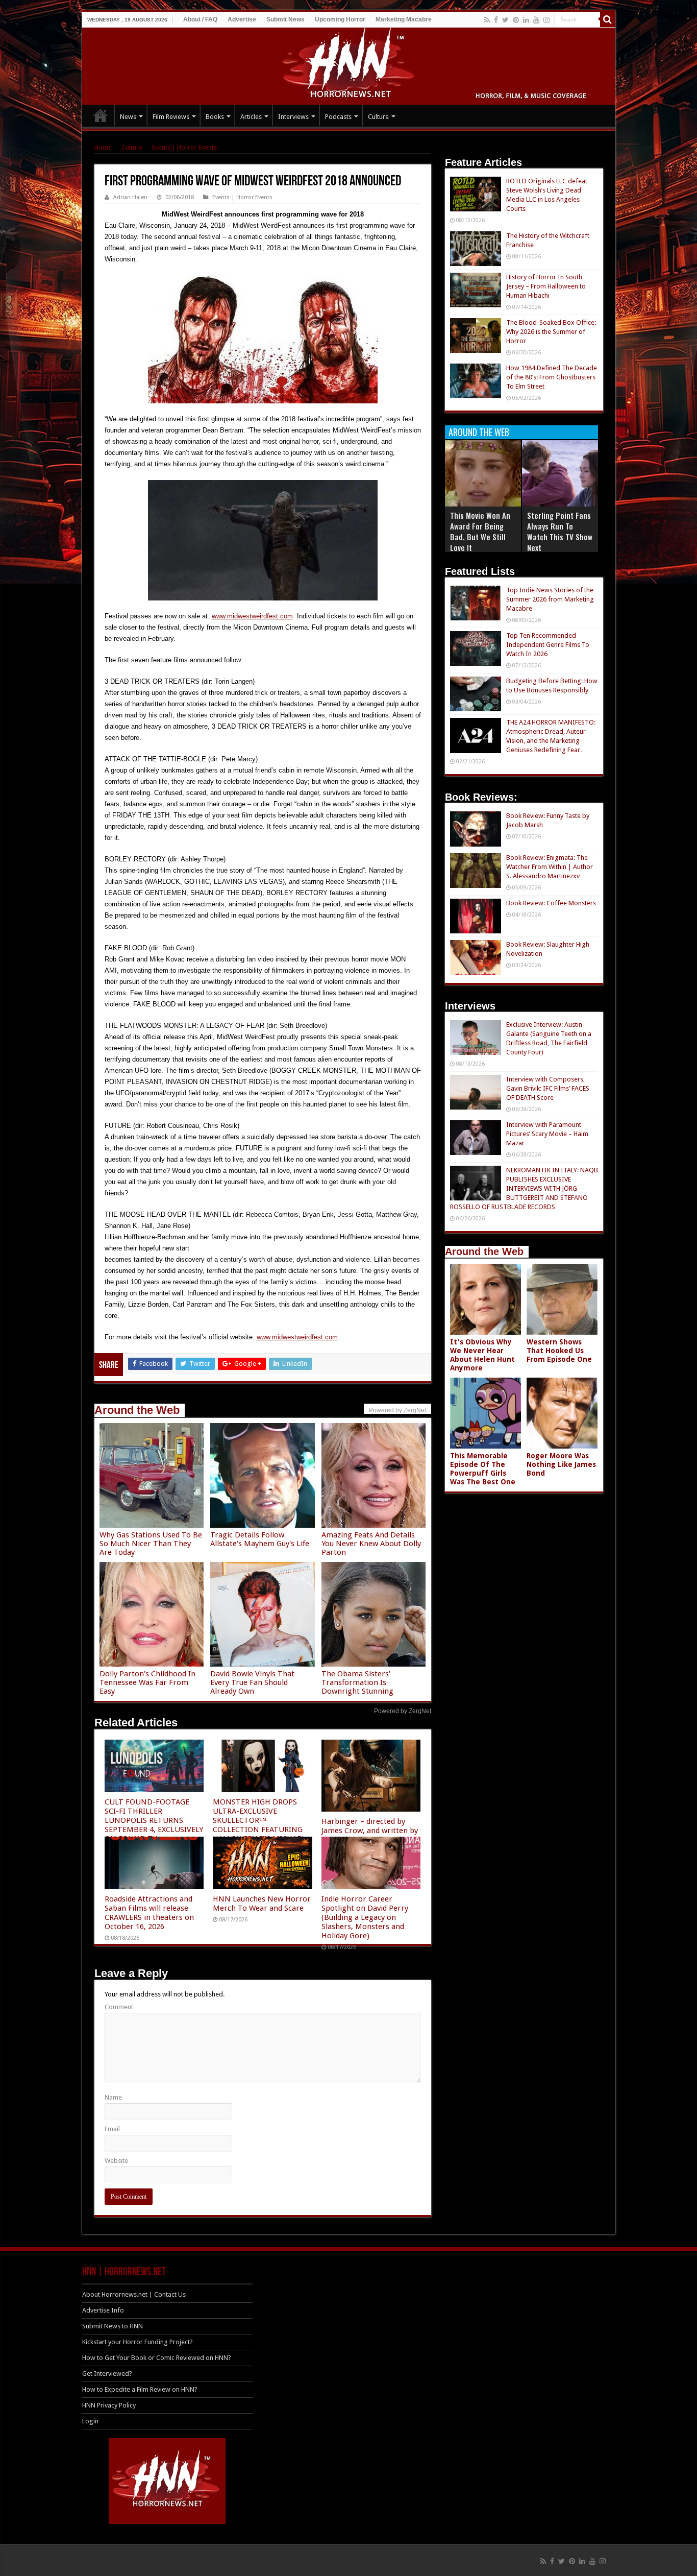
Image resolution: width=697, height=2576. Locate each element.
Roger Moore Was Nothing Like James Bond (561, 1464)
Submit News (285, 19)
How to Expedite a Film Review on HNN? (140, 2389)
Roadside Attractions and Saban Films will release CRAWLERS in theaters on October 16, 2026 (149, 1913)
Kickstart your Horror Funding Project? (138, 2342)
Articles (251, 117)
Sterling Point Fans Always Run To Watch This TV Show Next (560, 531)
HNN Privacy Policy (109, 2405)
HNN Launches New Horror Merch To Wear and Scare (262, 1904)
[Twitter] (505, 20)
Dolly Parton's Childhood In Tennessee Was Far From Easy (147, 1682)
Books (215, 117)
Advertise (242, 19)
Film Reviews (171, 117)
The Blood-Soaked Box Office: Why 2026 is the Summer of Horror (551, 332)
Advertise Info (103, 2310)
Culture (378, 117)
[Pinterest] (516, 20)
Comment (119, 2007)
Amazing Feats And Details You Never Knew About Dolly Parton (371, 1544)
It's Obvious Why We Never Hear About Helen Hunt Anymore (482, 1355)
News (128, 117)
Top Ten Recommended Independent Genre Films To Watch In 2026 (548, 645)
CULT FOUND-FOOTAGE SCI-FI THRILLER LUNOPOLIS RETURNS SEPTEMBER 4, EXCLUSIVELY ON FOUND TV (154, 1820)
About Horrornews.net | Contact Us (134, 2294)
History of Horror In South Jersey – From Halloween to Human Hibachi (546, 286)
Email (112, 2129)
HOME (101, 115)
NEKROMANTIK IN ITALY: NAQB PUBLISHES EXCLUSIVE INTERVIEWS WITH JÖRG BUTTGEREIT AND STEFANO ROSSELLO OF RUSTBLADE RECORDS (524, 1188)
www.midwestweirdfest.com (252, 616)
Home (103, 147)
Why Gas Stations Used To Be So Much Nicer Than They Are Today (151, 1544)
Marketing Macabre (404, 19)
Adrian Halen (130, 197)
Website (116, 2161)
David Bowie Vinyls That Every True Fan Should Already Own (252, 1682)
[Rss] (487, 20)
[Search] (608, 19)
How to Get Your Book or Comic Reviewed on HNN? (157, 2358)
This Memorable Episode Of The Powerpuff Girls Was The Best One (483, 1469)
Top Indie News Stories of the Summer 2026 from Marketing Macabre (550, 599)
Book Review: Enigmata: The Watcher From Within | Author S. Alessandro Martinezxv (550, 867)
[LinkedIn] (526, 20)
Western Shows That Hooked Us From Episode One (559, 1351)
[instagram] (546, 20)
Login (90, 2421)
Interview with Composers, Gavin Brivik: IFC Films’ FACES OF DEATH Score (548, 1088)
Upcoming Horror (340, 19)
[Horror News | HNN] (349, 64)
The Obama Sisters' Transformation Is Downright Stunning (357, 1682)
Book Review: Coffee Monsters (551, 903)
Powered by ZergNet (403, 1711)
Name (113, 2097)
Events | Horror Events (184, 147)
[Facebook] (496, 20)
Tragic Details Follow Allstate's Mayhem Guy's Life (260, 1539)
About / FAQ (200, 19)
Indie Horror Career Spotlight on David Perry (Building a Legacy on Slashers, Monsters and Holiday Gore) (365, 1917)
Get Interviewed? (107, 2374)
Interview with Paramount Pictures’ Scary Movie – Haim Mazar (547, 1134)
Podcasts (338, 117)
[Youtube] (536, 20)
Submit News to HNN (113, 2326)
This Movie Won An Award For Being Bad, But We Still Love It (480, 531)
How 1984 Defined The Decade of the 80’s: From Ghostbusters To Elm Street (552, 377)
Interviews (293, 117)
